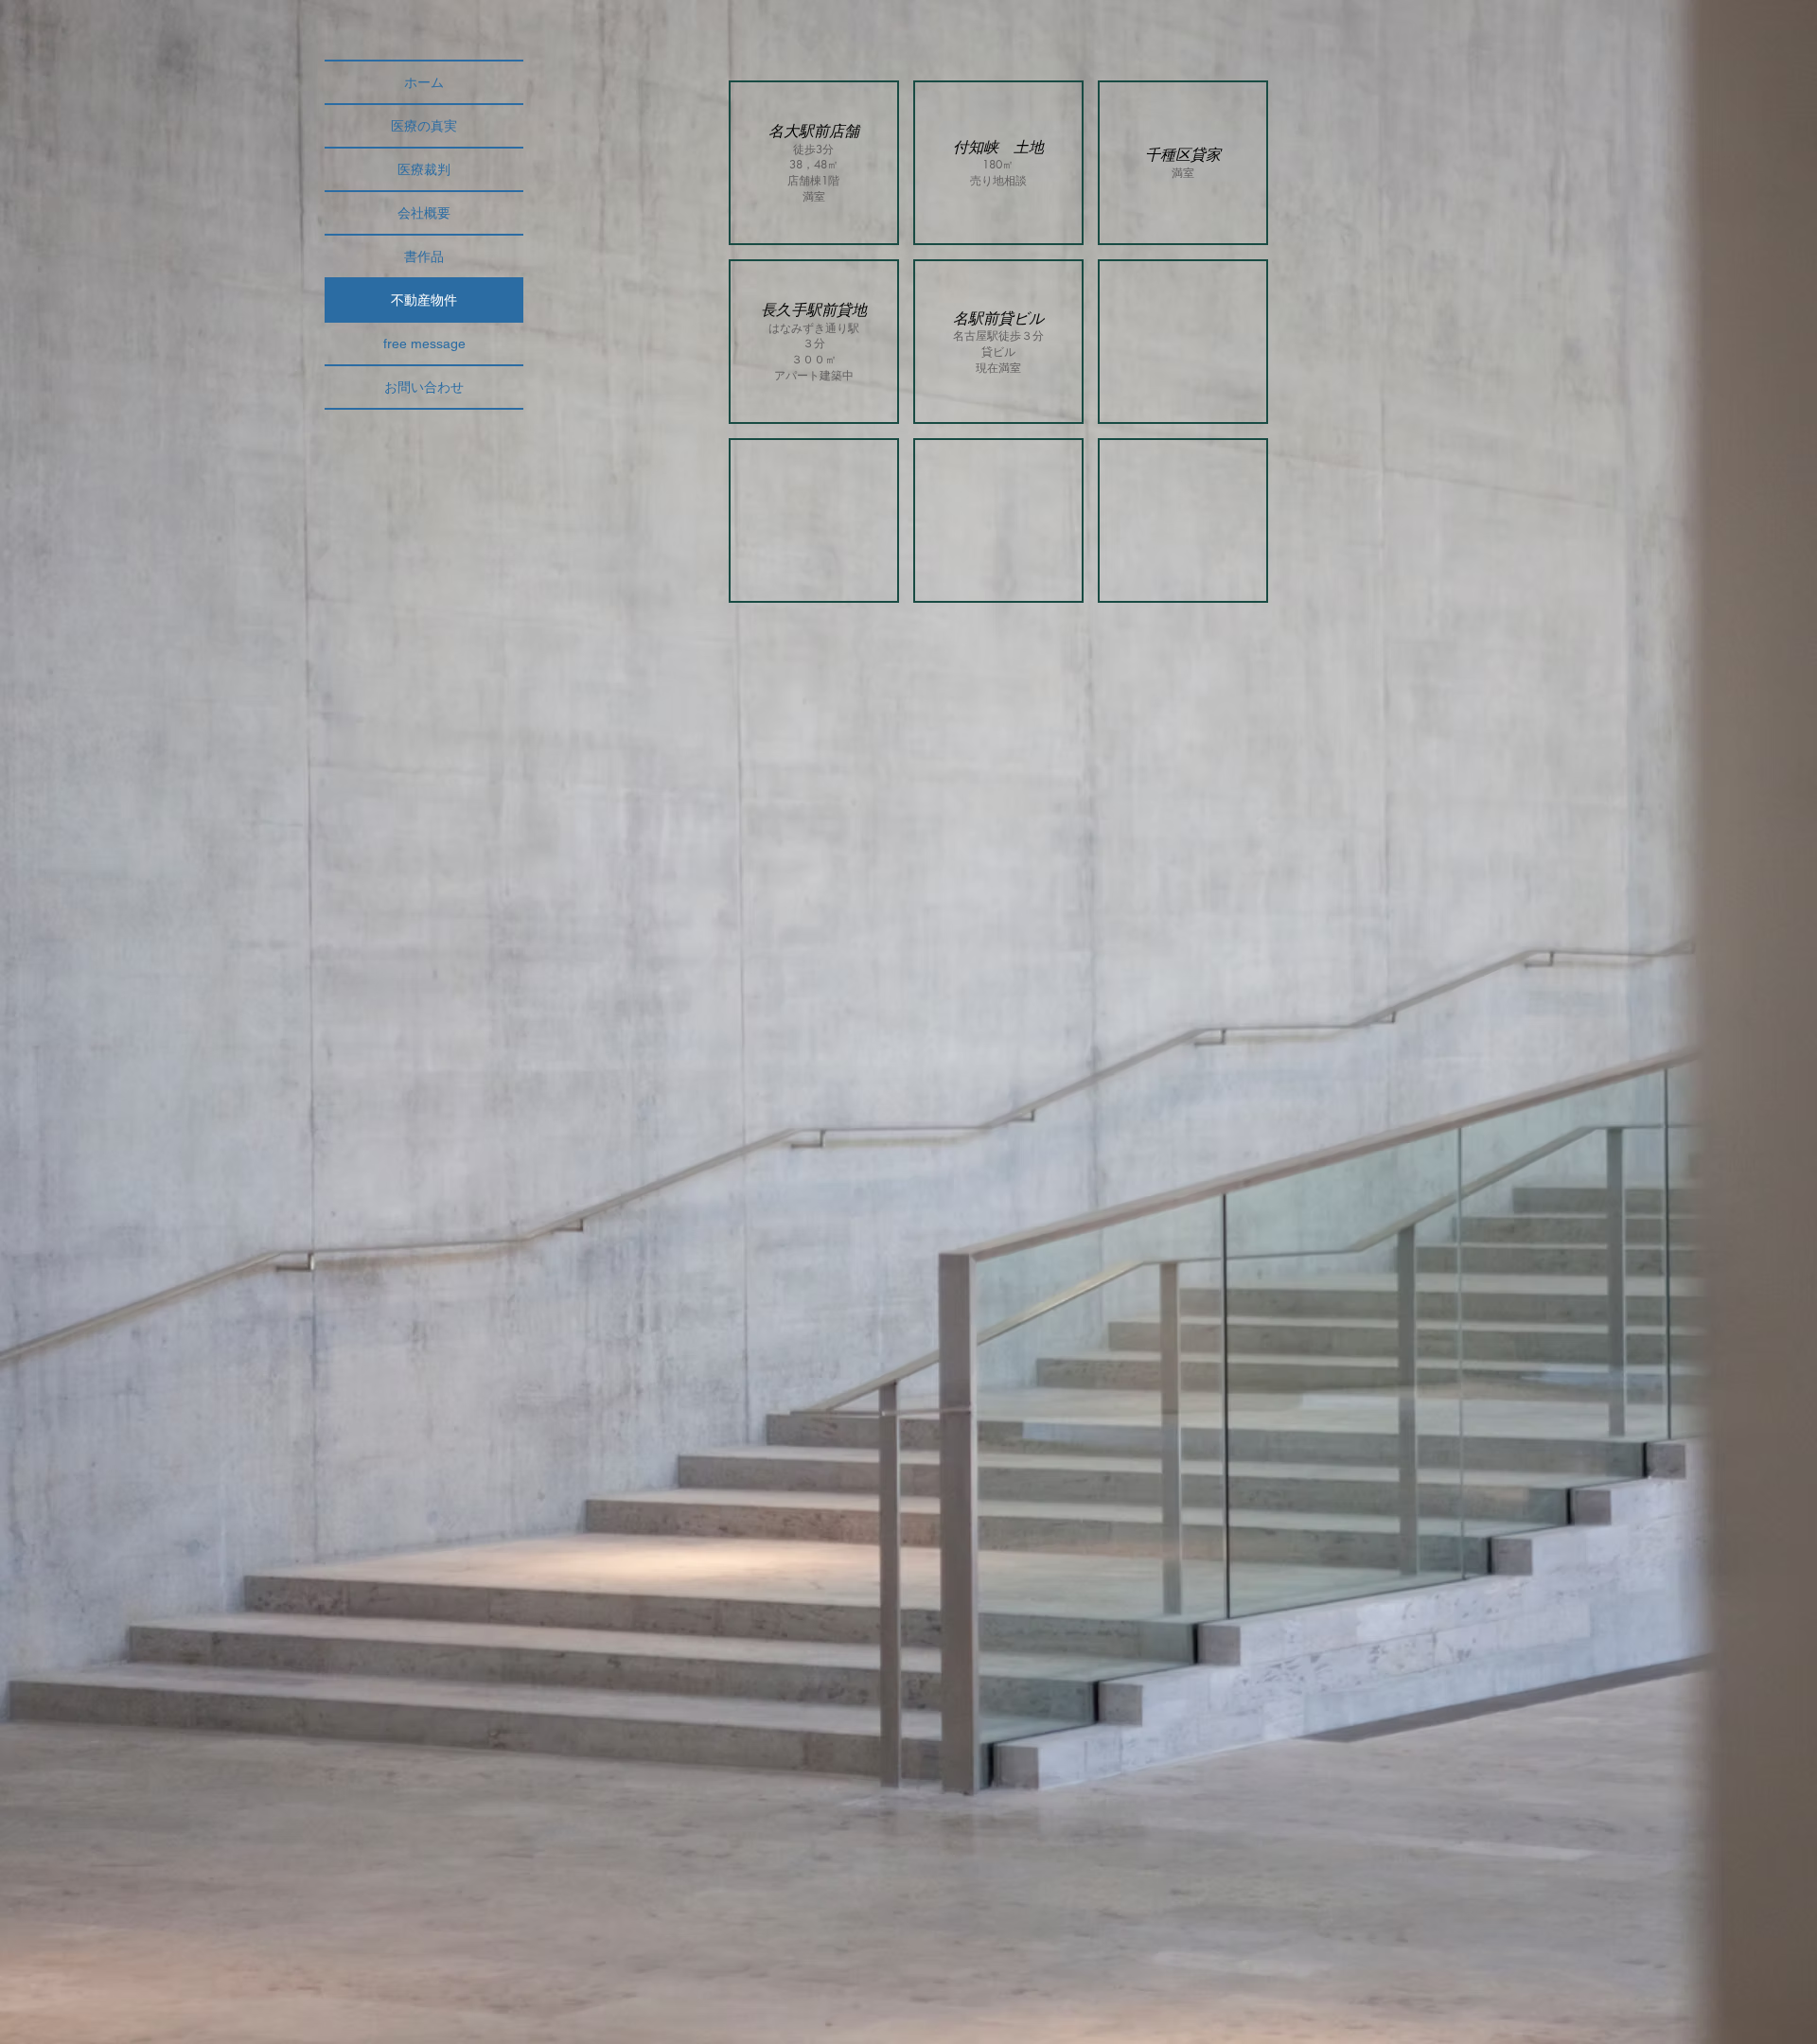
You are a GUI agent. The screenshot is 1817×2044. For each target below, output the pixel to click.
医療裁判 (424, 169)
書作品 (424, 256)
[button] (814, 163)
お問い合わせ (424, 387)
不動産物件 (424, 300)
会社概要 (424, 213)
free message (424, 344)
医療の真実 (424, 126)
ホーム (424, 82)
